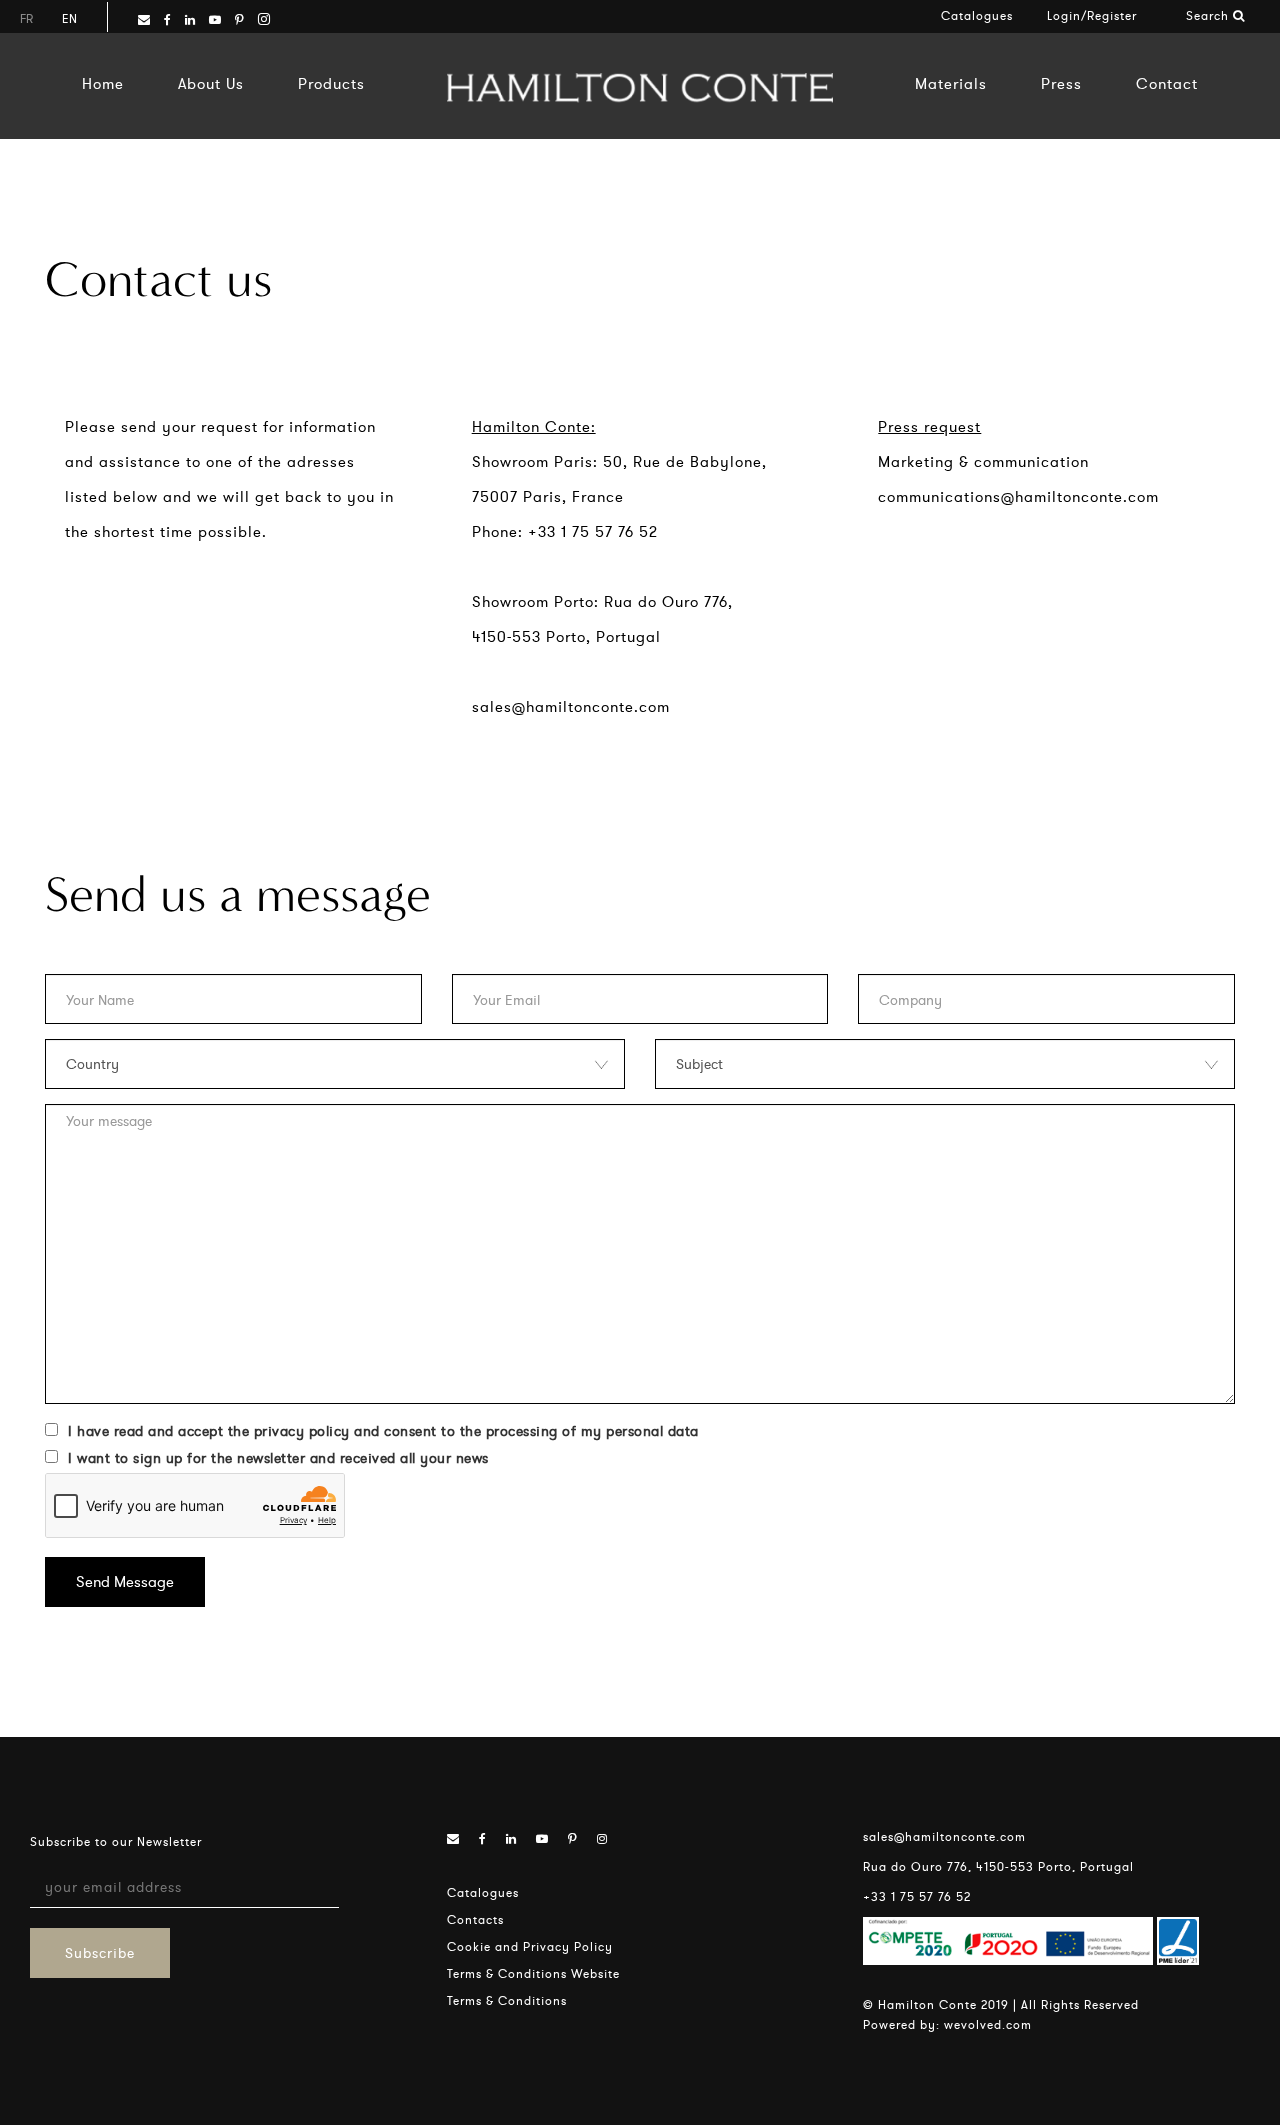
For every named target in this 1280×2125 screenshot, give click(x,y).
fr (26, 18)
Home (103, 83)
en (69, 18)
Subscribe (100, 1953)
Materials (951, 83)
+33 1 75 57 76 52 (917, 1896)
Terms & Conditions (507, 2000)
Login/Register (1092, 15)
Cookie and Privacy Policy (530, 1946)
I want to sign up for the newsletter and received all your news (278, 1458)
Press (1061, 83)
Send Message (125, 1581)
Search (1209, 15)
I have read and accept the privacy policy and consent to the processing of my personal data (383, 1431)
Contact (1167, 83)
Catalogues (977, 15)
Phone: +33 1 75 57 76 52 (565, 531)
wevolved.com (988, 2024)
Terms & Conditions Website (533, 1973)
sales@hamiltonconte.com (571, 706)
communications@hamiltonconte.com (1018, 496)
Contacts (475, 1919)
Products (331, 83)
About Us (211, 83)
